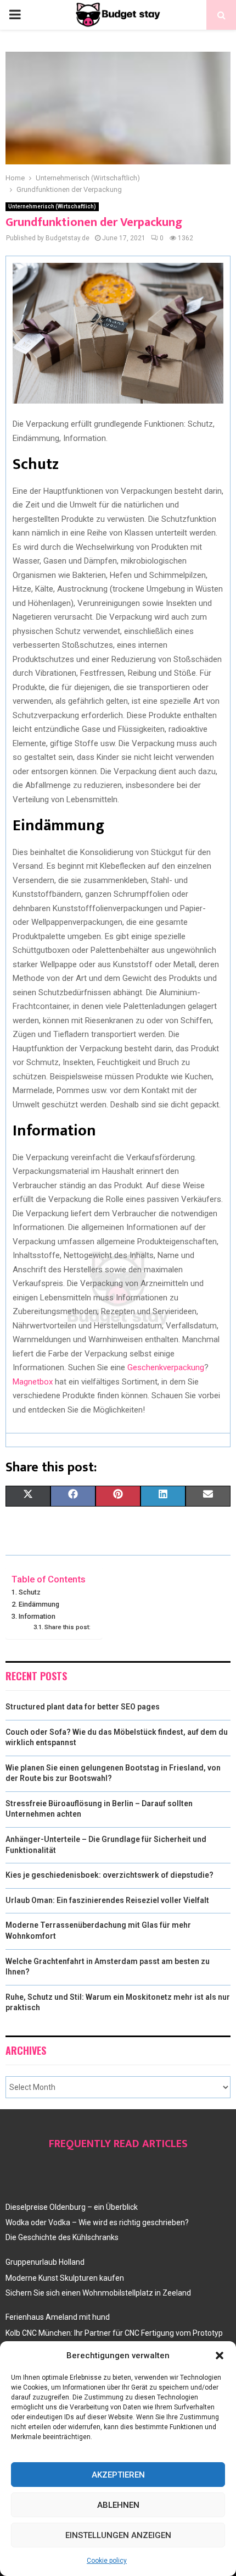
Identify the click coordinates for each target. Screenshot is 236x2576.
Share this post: (68, 1627)
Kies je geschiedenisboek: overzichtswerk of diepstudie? (109, 1875)
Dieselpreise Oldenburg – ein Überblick (72, 2207)
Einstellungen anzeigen (118, 2535)
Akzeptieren (118, 2475)
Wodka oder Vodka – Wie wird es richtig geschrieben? (97, 2222)
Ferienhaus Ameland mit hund (58, 2317)
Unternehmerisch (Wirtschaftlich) (52, 206)
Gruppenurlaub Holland (45, 2262)
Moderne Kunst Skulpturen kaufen (65, 2278)
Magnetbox (33, 1382)
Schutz (30, 1592)
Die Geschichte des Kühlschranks (62, 2237)
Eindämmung (39, 1604)
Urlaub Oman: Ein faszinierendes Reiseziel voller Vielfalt (107, 1900)
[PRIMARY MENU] (15, 15)
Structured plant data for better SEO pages (83, 1707)
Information (37, 1616)
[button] (220, 2356)
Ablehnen (118, 2505)
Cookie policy (107, 2561)
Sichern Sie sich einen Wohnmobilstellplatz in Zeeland (98, 2293)
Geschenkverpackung (166, 1367)
